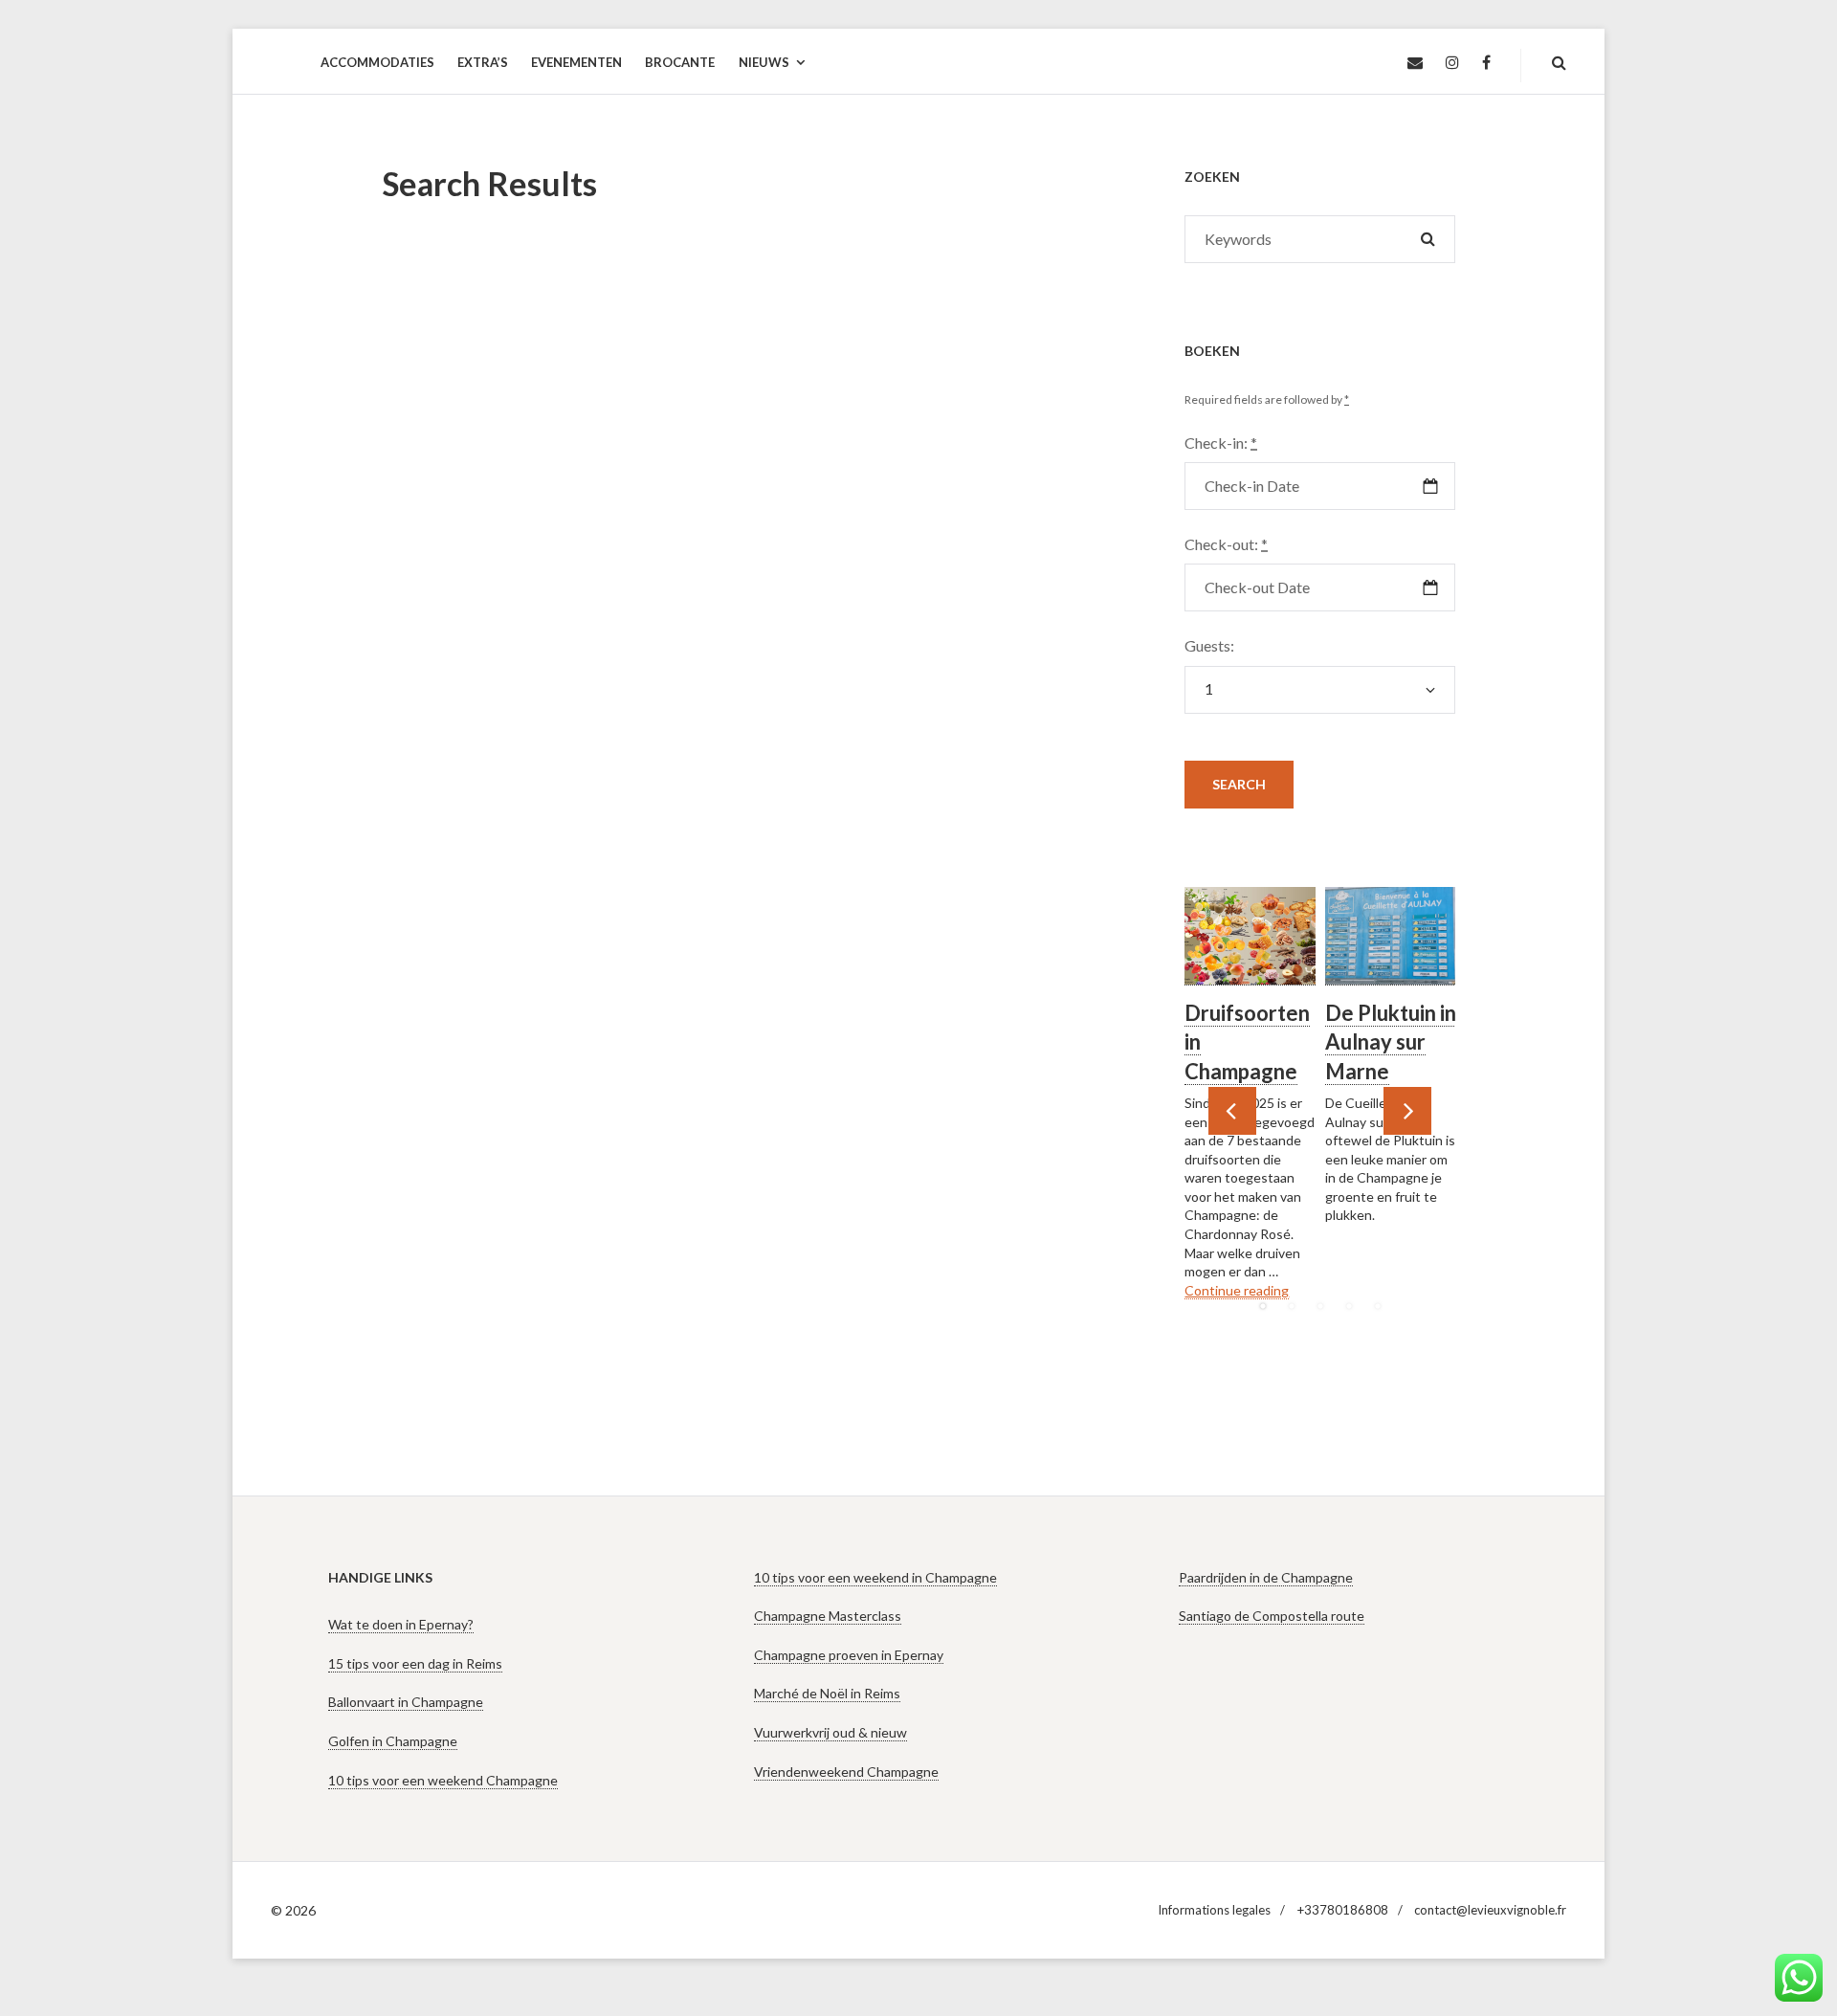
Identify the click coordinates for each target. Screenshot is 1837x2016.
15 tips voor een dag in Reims (415, 1663)
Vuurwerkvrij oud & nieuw (830, 1732)
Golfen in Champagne (393, 1741)
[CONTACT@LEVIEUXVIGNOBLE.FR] (1415, 63)
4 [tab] (1349, 1306)
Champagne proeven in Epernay (849, 1655)
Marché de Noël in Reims (827, 1693)
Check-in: (1221, 443)
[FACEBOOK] (1486, 63)
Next (1407, 1111)
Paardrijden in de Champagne (1266, 1577)
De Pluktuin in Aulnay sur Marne (1391, 1042)
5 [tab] (1378, 1306)
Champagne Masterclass (828, 1616)
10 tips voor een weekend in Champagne (875, 1577)
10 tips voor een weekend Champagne (443, 1780)
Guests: (1209, 645)
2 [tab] (1292, 1306)
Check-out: (1226, 544)
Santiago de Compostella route (1272, 1616)
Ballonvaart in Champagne (406, 1702)
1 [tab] (1263, 1306)
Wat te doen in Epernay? (401, 1624)
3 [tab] (1320, 1306)
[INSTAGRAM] (1452, 63)
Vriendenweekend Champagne (846, 1772)
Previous (1232, 1111)
